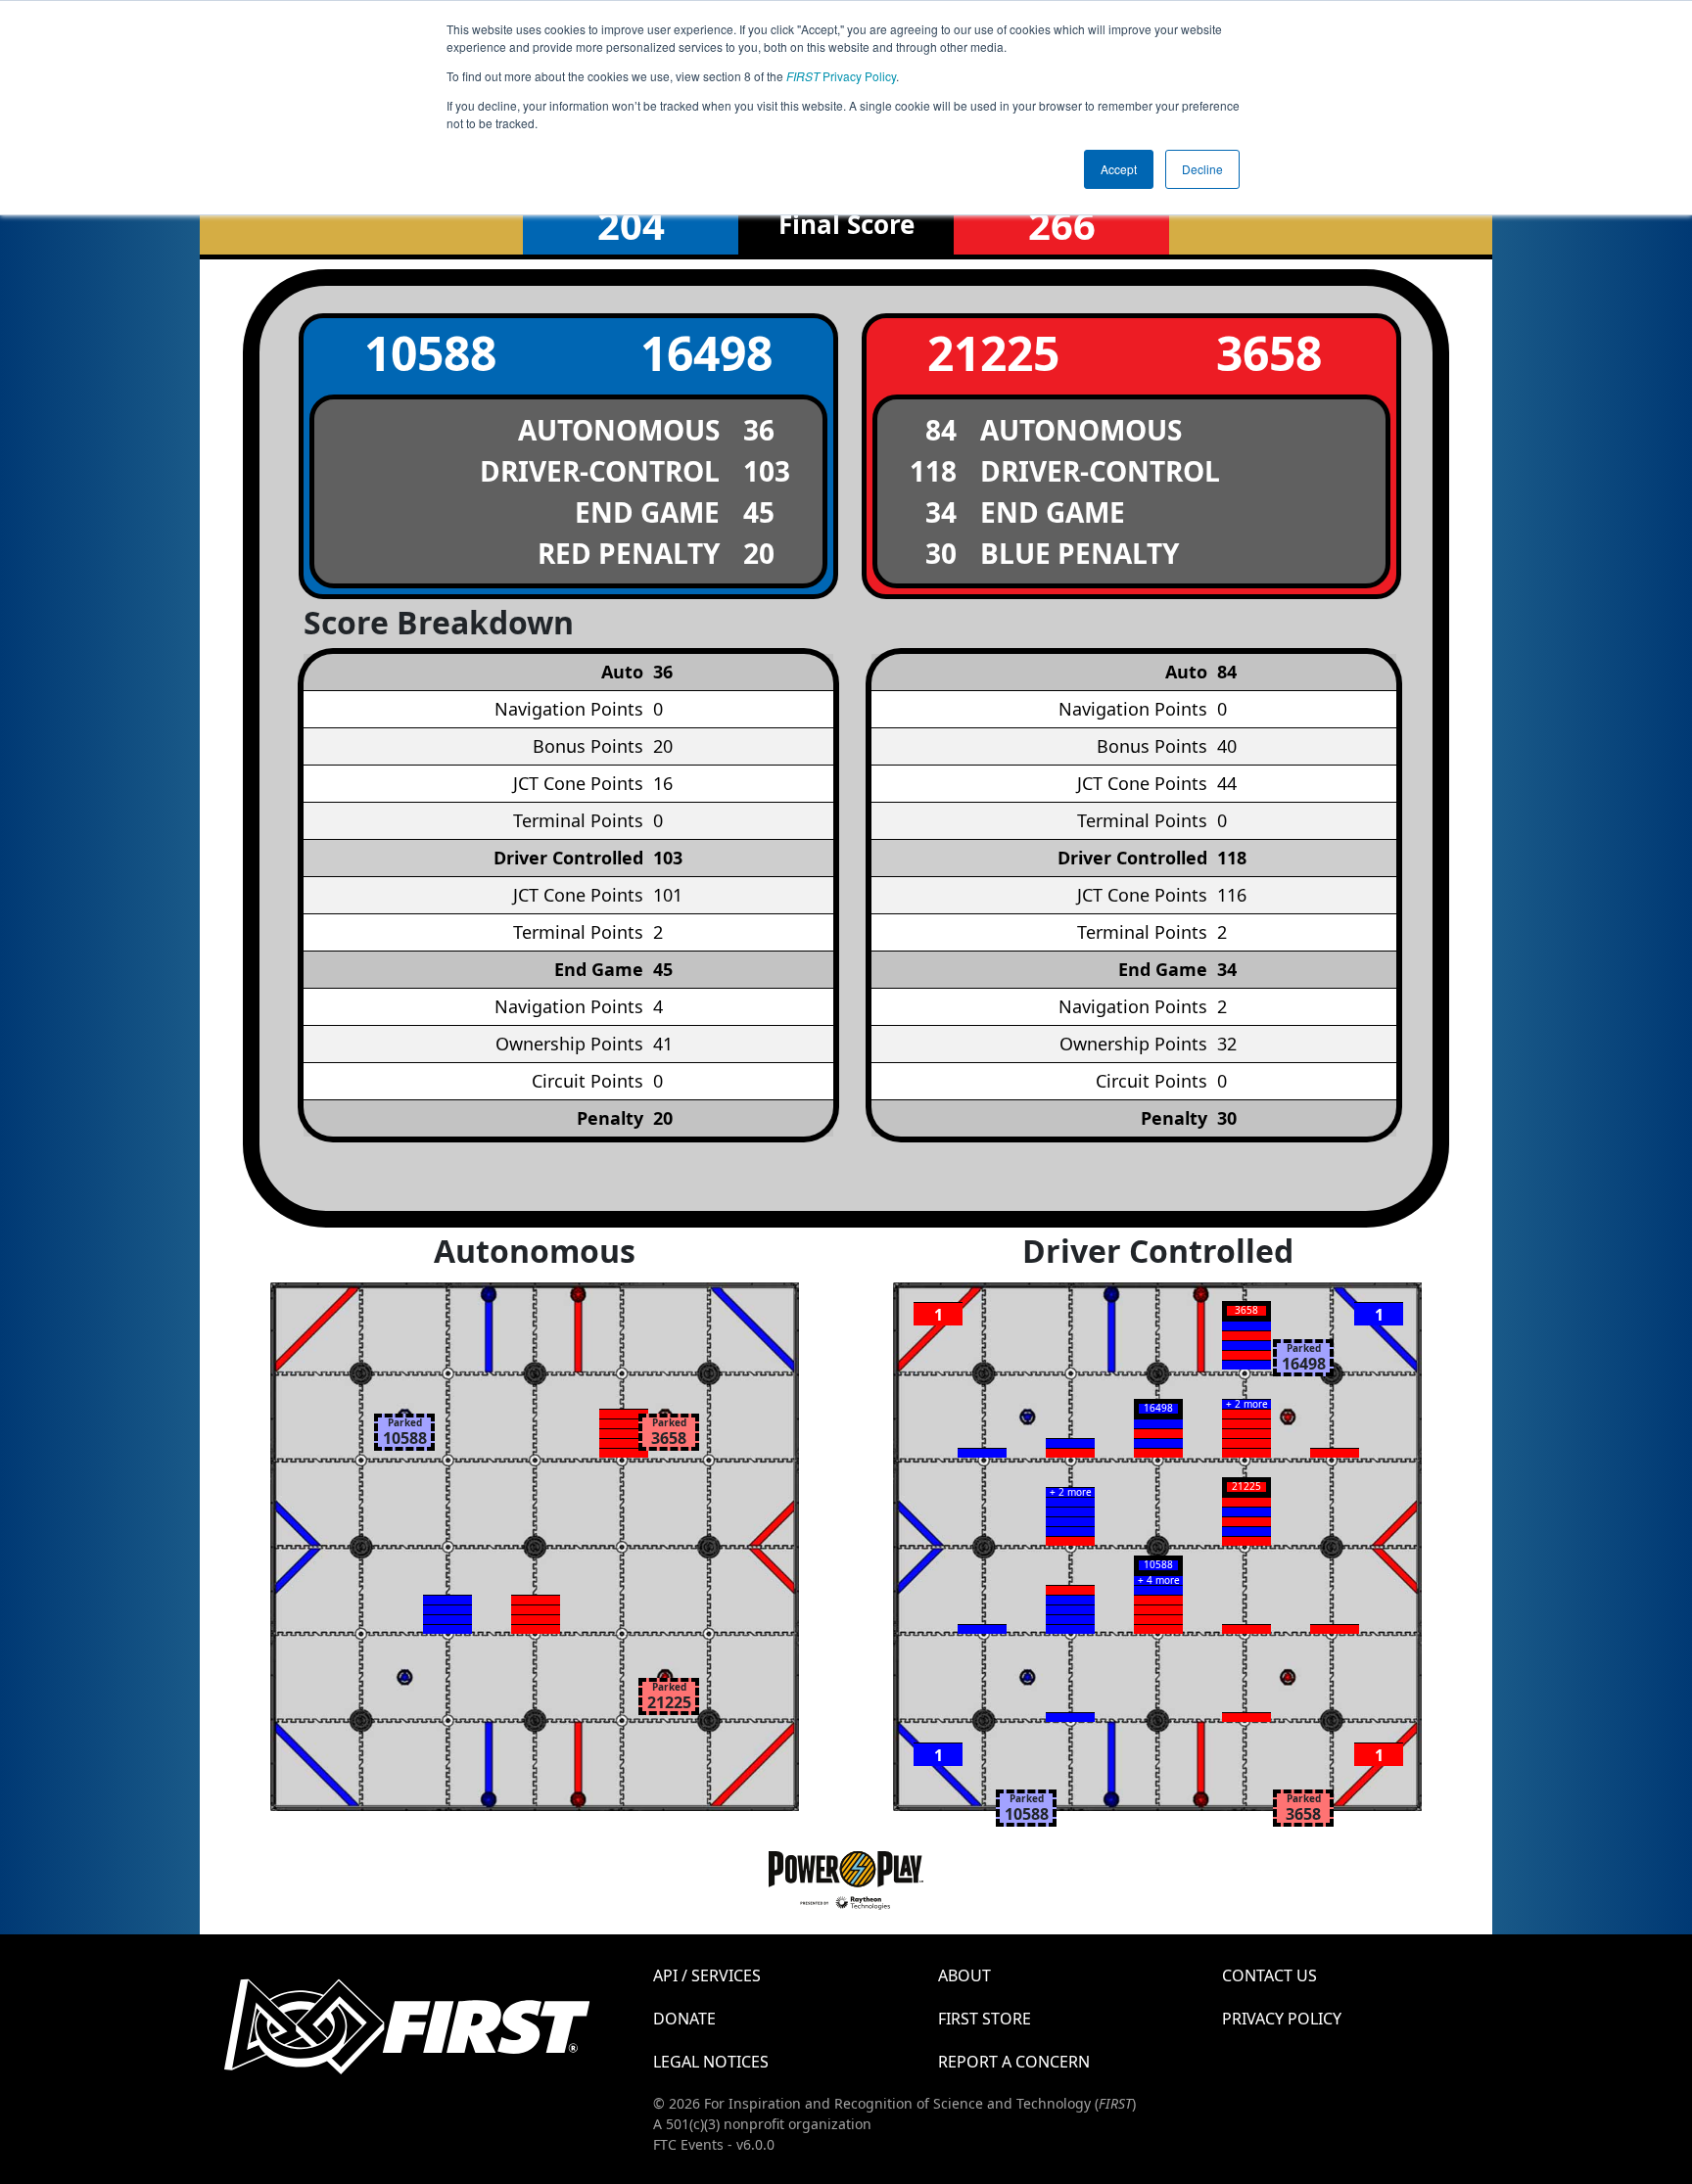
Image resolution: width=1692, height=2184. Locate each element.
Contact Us (1269, 1975)
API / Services (707, 1975)
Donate (684, 2019)
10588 (430, 353)
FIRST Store (985, 2019)
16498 (706, 353)
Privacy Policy (841, 76)
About (964, 1975)
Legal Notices (711, 2062)
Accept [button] (1119, 169)
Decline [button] (1202, 169)
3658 (1269, 353)
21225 (993, 353)
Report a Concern (1014, 2062)
